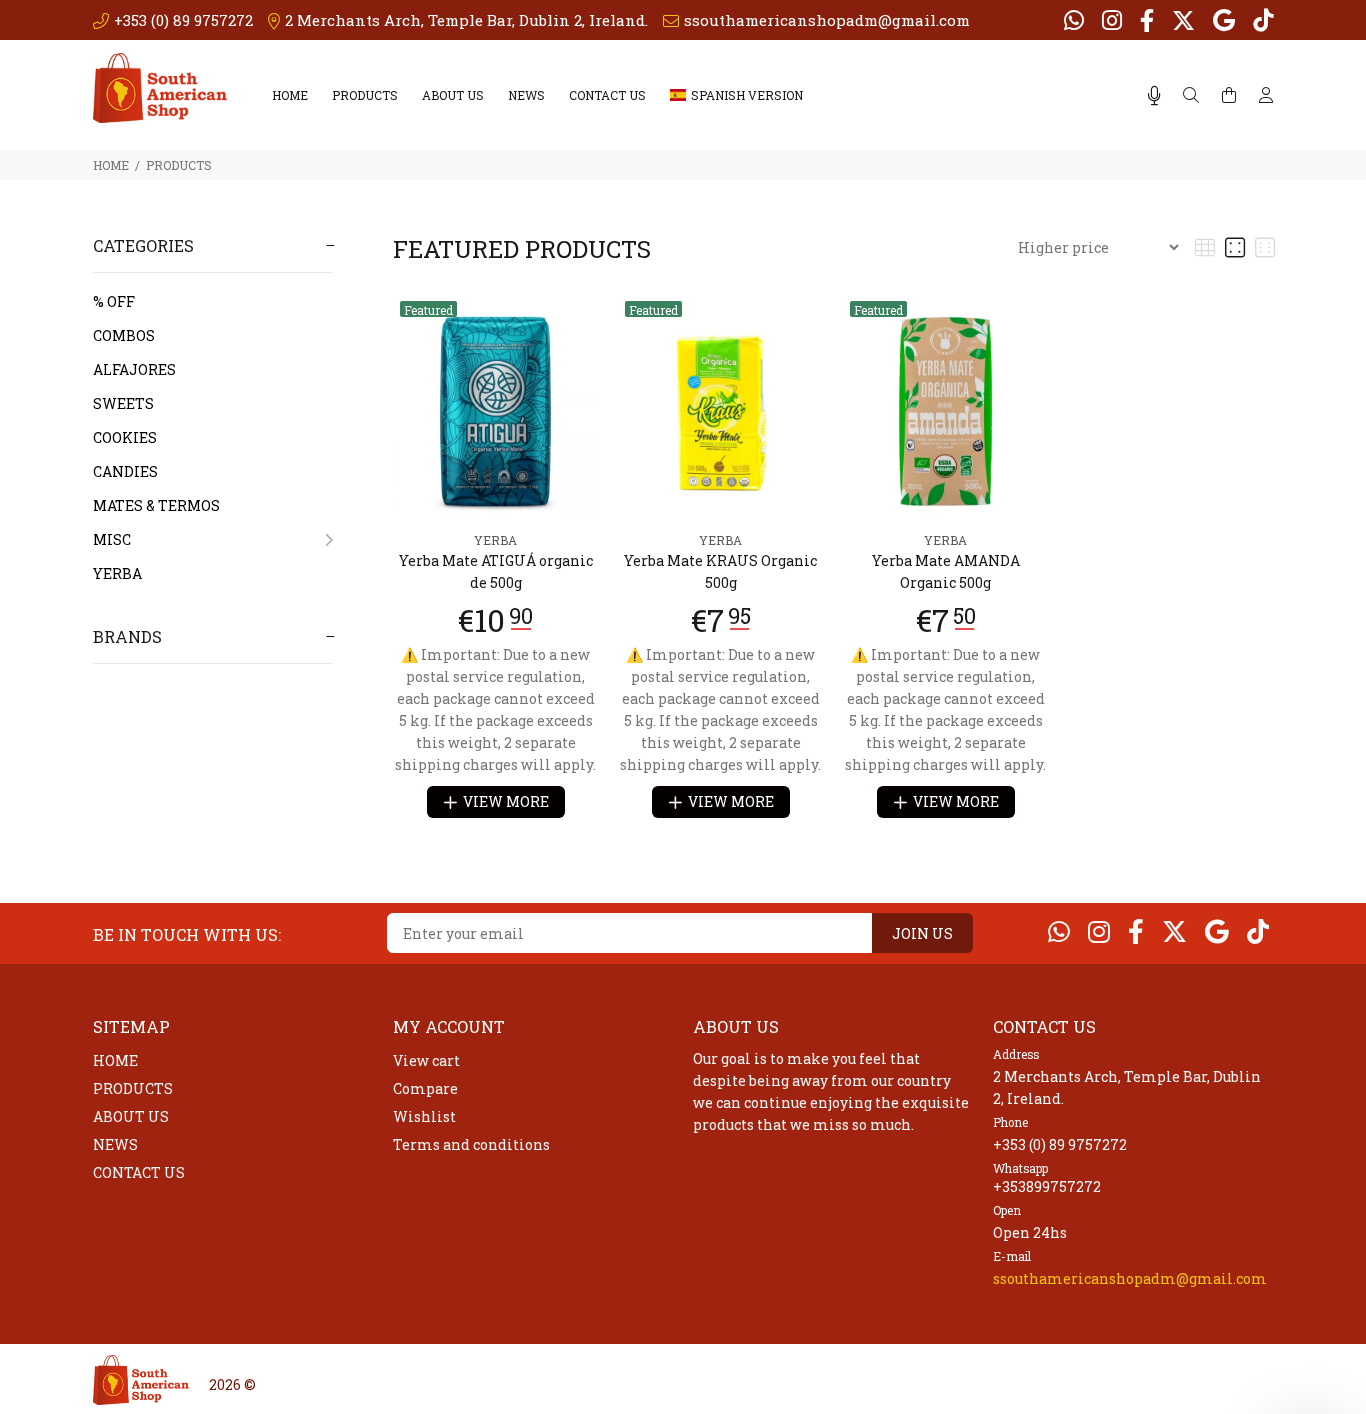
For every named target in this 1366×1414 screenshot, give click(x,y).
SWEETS (123, 403)
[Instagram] (1112, 20)
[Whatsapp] (1076, 20)
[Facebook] (1147, 20)
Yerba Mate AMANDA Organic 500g (946, 571)
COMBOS (124, 335)
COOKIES (125, 437)
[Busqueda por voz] (1154, 95)
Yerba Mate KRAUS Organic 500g (720, 571)
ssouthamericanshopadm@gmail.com (1130, 1278)
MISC (112, 539)
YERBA (117, 573)
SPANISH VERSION (747, 95)
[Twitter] (1183, 20)
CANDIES (125, 471)
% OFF (114, 301)
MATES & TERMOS (156, 505)
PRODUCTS (365, 95)
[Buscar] (1191, 95)
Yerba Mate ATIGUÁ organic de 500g (496, 571)
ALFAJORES (134, 369)
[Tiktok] (1261, 20)
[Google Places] (1224, 20)
